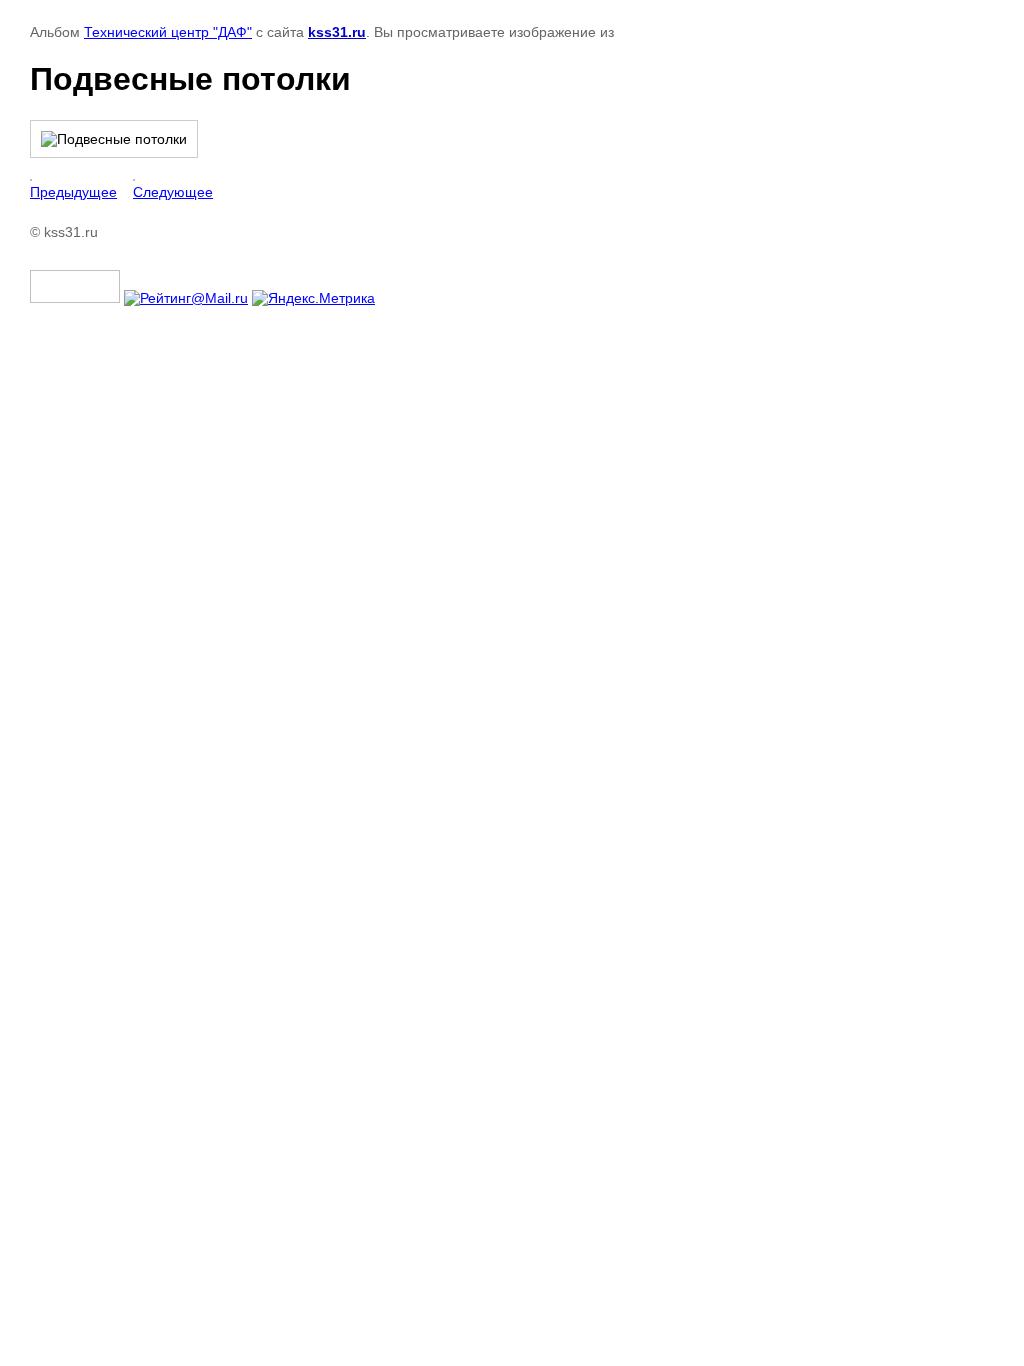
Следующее (173, 192)
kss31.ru (337, 32)
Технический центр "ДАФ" (168, 32)
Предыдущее (73, 192)
